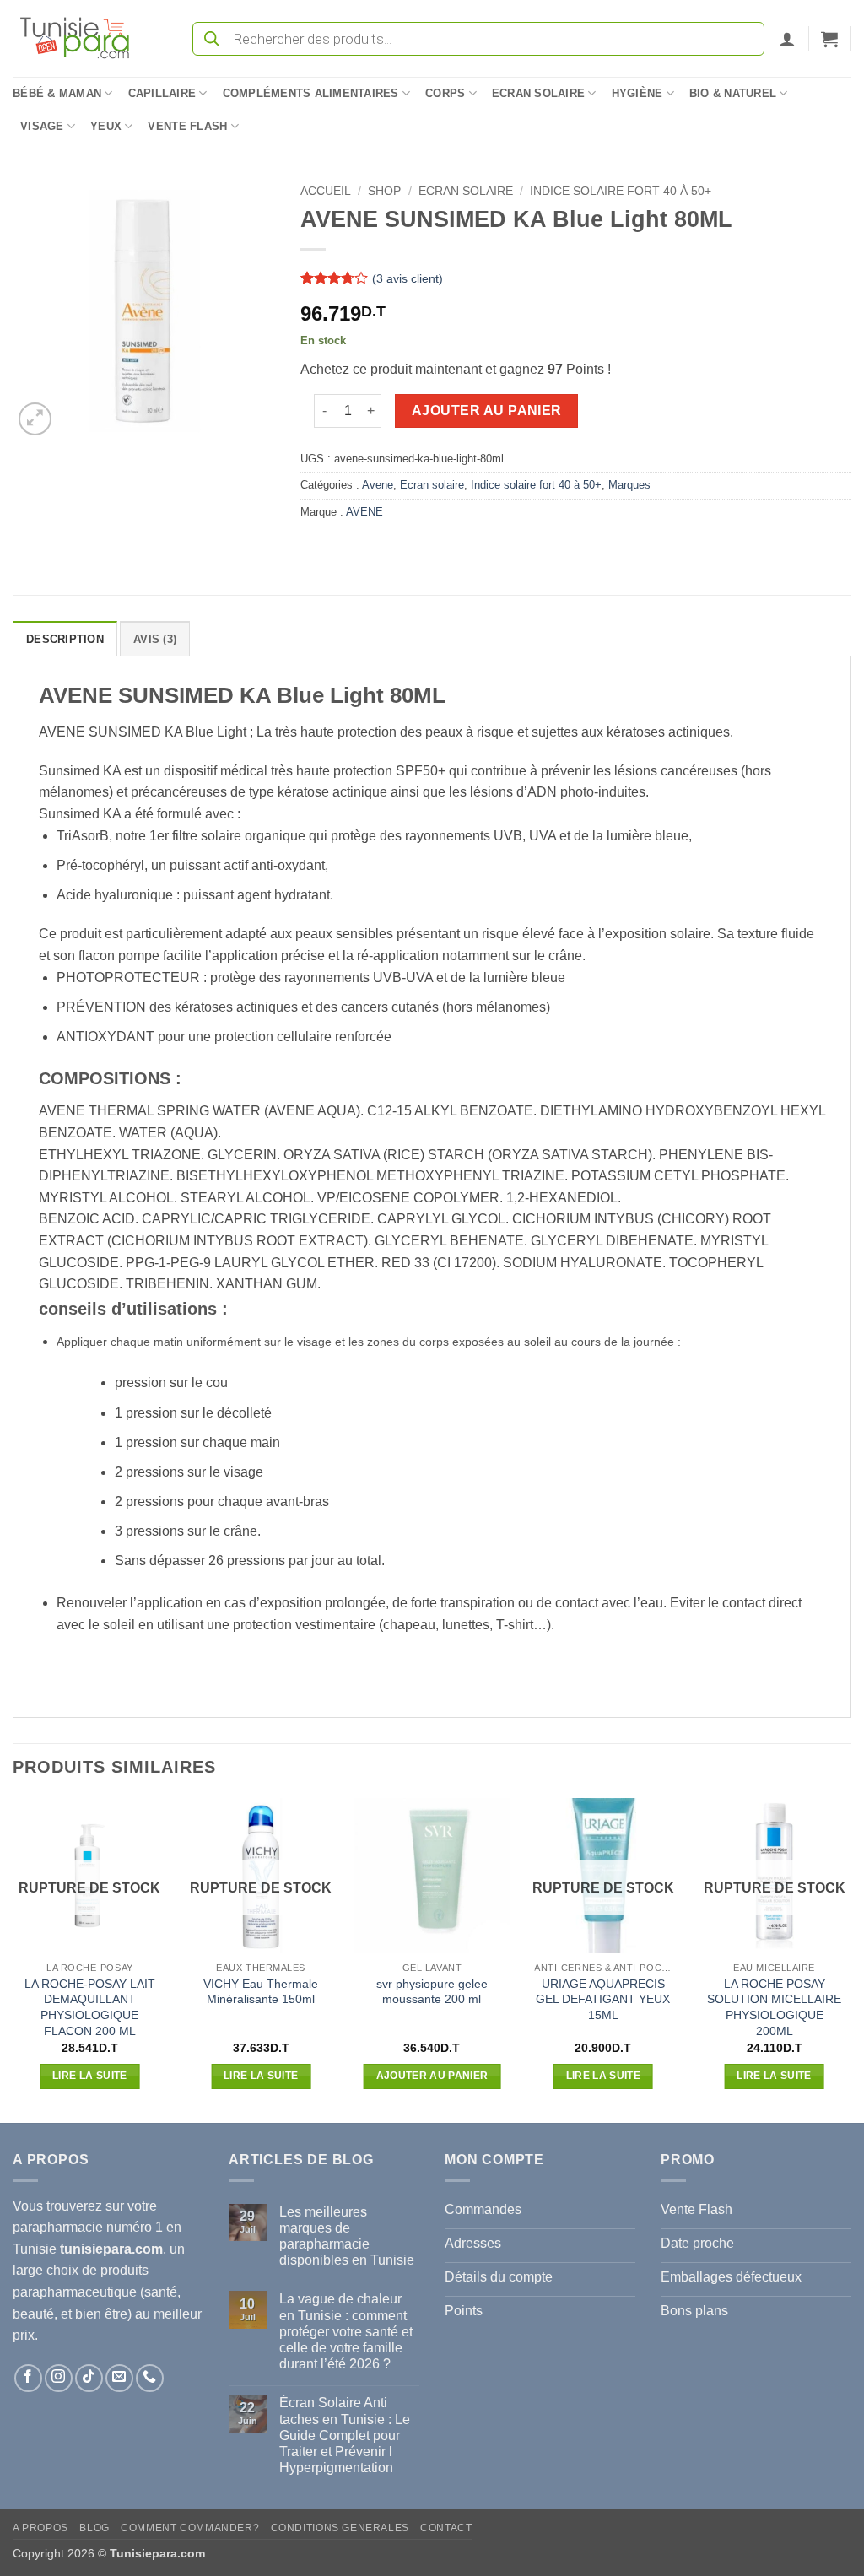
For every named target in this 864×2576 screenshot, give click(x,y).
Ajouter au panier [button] (432, 2076)
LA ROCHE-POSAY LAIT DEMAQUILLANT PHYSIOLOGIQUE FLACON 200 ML (90, 2007)
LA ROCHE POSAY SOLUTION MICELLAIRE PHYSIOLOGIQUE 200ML (774, 2007)
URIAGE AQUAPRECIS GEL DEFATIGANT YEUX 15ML (603, 1999)
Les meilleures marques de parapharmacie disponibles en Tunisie (347, 2236)
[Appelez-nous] (150, 2378)
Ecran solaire (466, 191)
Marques (629, 485)
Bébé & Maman (57, 93)
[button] (787, 39)
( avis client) (408, 278)
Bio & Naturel (733, 93)
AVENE (364, 512)
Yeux (106, 126)
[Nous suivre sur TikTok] (89, 2378)
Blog (94, 2528)
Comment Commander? (190, 2528)
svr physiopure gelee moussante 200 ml (432, 1992)
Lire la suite (90, 2076)
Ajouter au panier (487, 410)
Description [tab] (65, 639)
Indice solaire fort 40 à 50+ (621, 191)
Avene (378, 485)
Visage (42, 126)
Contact (446, 2528)
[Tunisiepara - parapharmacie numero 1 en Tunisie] (83, 38)
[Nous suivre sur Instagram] (59, 2378)
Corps (445, 93)
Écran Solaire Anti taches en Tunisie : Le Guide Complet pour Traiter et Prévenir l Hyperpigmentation (345, 2435)
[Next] (850, 1958)
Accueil (326, 191)
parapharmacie (58, 2227)
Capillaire (162, 93)
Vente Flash (187, 126)
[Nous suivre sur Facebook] (28, 2378)
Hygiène (637, 93)
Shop (384, 191)
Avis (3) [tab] (155, 639)
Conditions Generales (340, 2528)
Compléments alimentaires (311, 93)
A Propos (40, 2528)
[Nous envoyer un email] (119, 2378)
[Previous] (13, 1958)
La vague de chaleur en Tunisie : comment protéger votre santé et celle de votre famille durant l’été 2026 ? (346, 2331)
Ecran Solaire (538, 93)
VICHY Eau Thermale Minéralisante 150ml (261, 1992)
